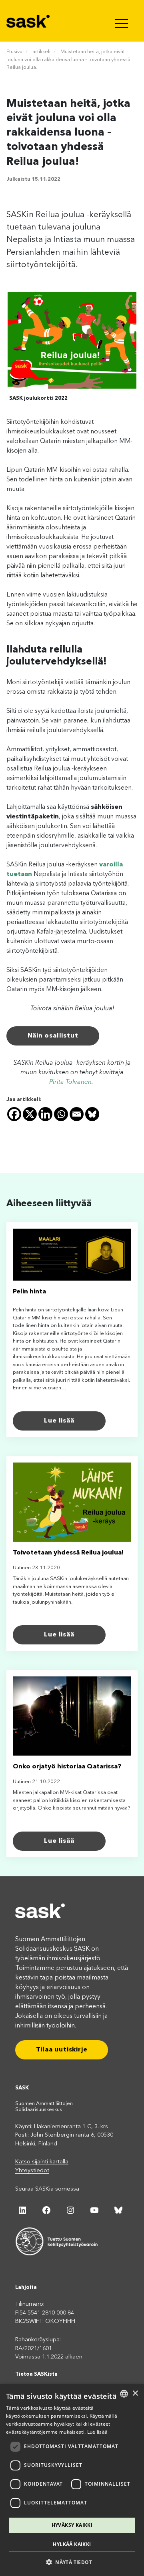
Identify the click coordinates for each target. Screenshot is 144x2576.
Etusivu (14, 52)
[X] (30, 1114)
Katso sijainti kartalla (42, 2162)
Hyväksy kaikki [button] (72, 2525)
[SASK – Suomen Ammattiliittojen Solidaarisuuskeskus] (29, 21)
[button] (72, 2562)
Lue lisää (59, 1421)
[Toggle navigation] (122, 21)
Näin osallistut (53, 1036)
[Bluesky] (92, 1114)
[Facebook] (14, 1114)
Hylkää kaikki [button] (72, 2544)
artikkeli (41, 52)
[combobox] (124, 2394)
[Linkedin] (45, 1114)
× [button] (135, 2393)
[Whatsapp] (61, 1114)
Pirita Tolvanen (70, 1082)
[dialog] (72, 2480)
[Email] (77, 1114)
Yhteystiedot (32, 2171)
